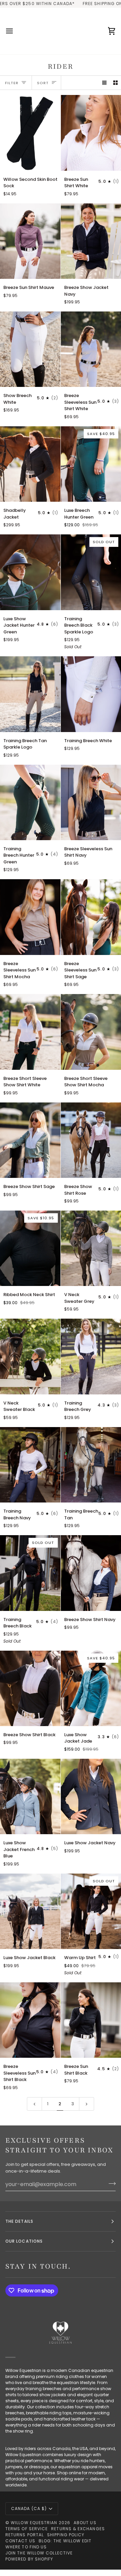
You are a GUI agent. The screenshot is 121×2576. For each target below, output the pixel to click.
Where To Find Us (26, 2547)
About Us (85, 2523)
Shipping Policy (66, 2535)
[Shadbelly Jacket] (30, 464)
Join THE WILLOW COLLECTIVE (39, 2553)
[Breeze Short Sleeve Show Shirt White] (30, 1032)
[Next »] (87, 2104)
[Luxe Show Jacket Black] (30, 1911)
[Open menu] (15, 31)
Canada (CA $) (29, 2508)
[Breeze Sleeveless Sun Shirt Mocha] (30, 917)
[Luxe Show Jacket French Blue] (30, 1796)
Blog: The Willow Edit (65, 2541)
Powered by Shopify (29, 2559)
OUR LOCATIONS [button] (24, 2241)
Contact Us (20, 2541)
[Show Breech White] (30, 349)
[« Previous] (34, 2104)
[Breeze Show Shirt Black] (30, 1688)
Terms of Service (27, 2529)
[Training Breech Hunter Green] (30, 802)
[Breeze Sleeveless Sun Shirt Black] (30, 2020)
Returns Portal (25, 2535)
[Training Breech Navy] (30, 1465)
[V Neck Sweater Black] (30, 1356)
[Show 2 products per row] (115, 83)
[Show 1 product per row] (104, 83)
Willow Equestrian (34, 2523)
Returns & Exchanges (78, 2529)
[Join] (110, 2183)
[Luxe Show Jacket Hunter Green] (30, 572)
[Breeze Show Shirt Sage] (30, 1140)
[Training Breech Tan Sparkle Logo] (30, 694)
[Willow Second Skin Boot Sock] (30, 133)
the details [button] (19, 2221)
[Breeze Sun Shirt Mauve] (30, 241)
